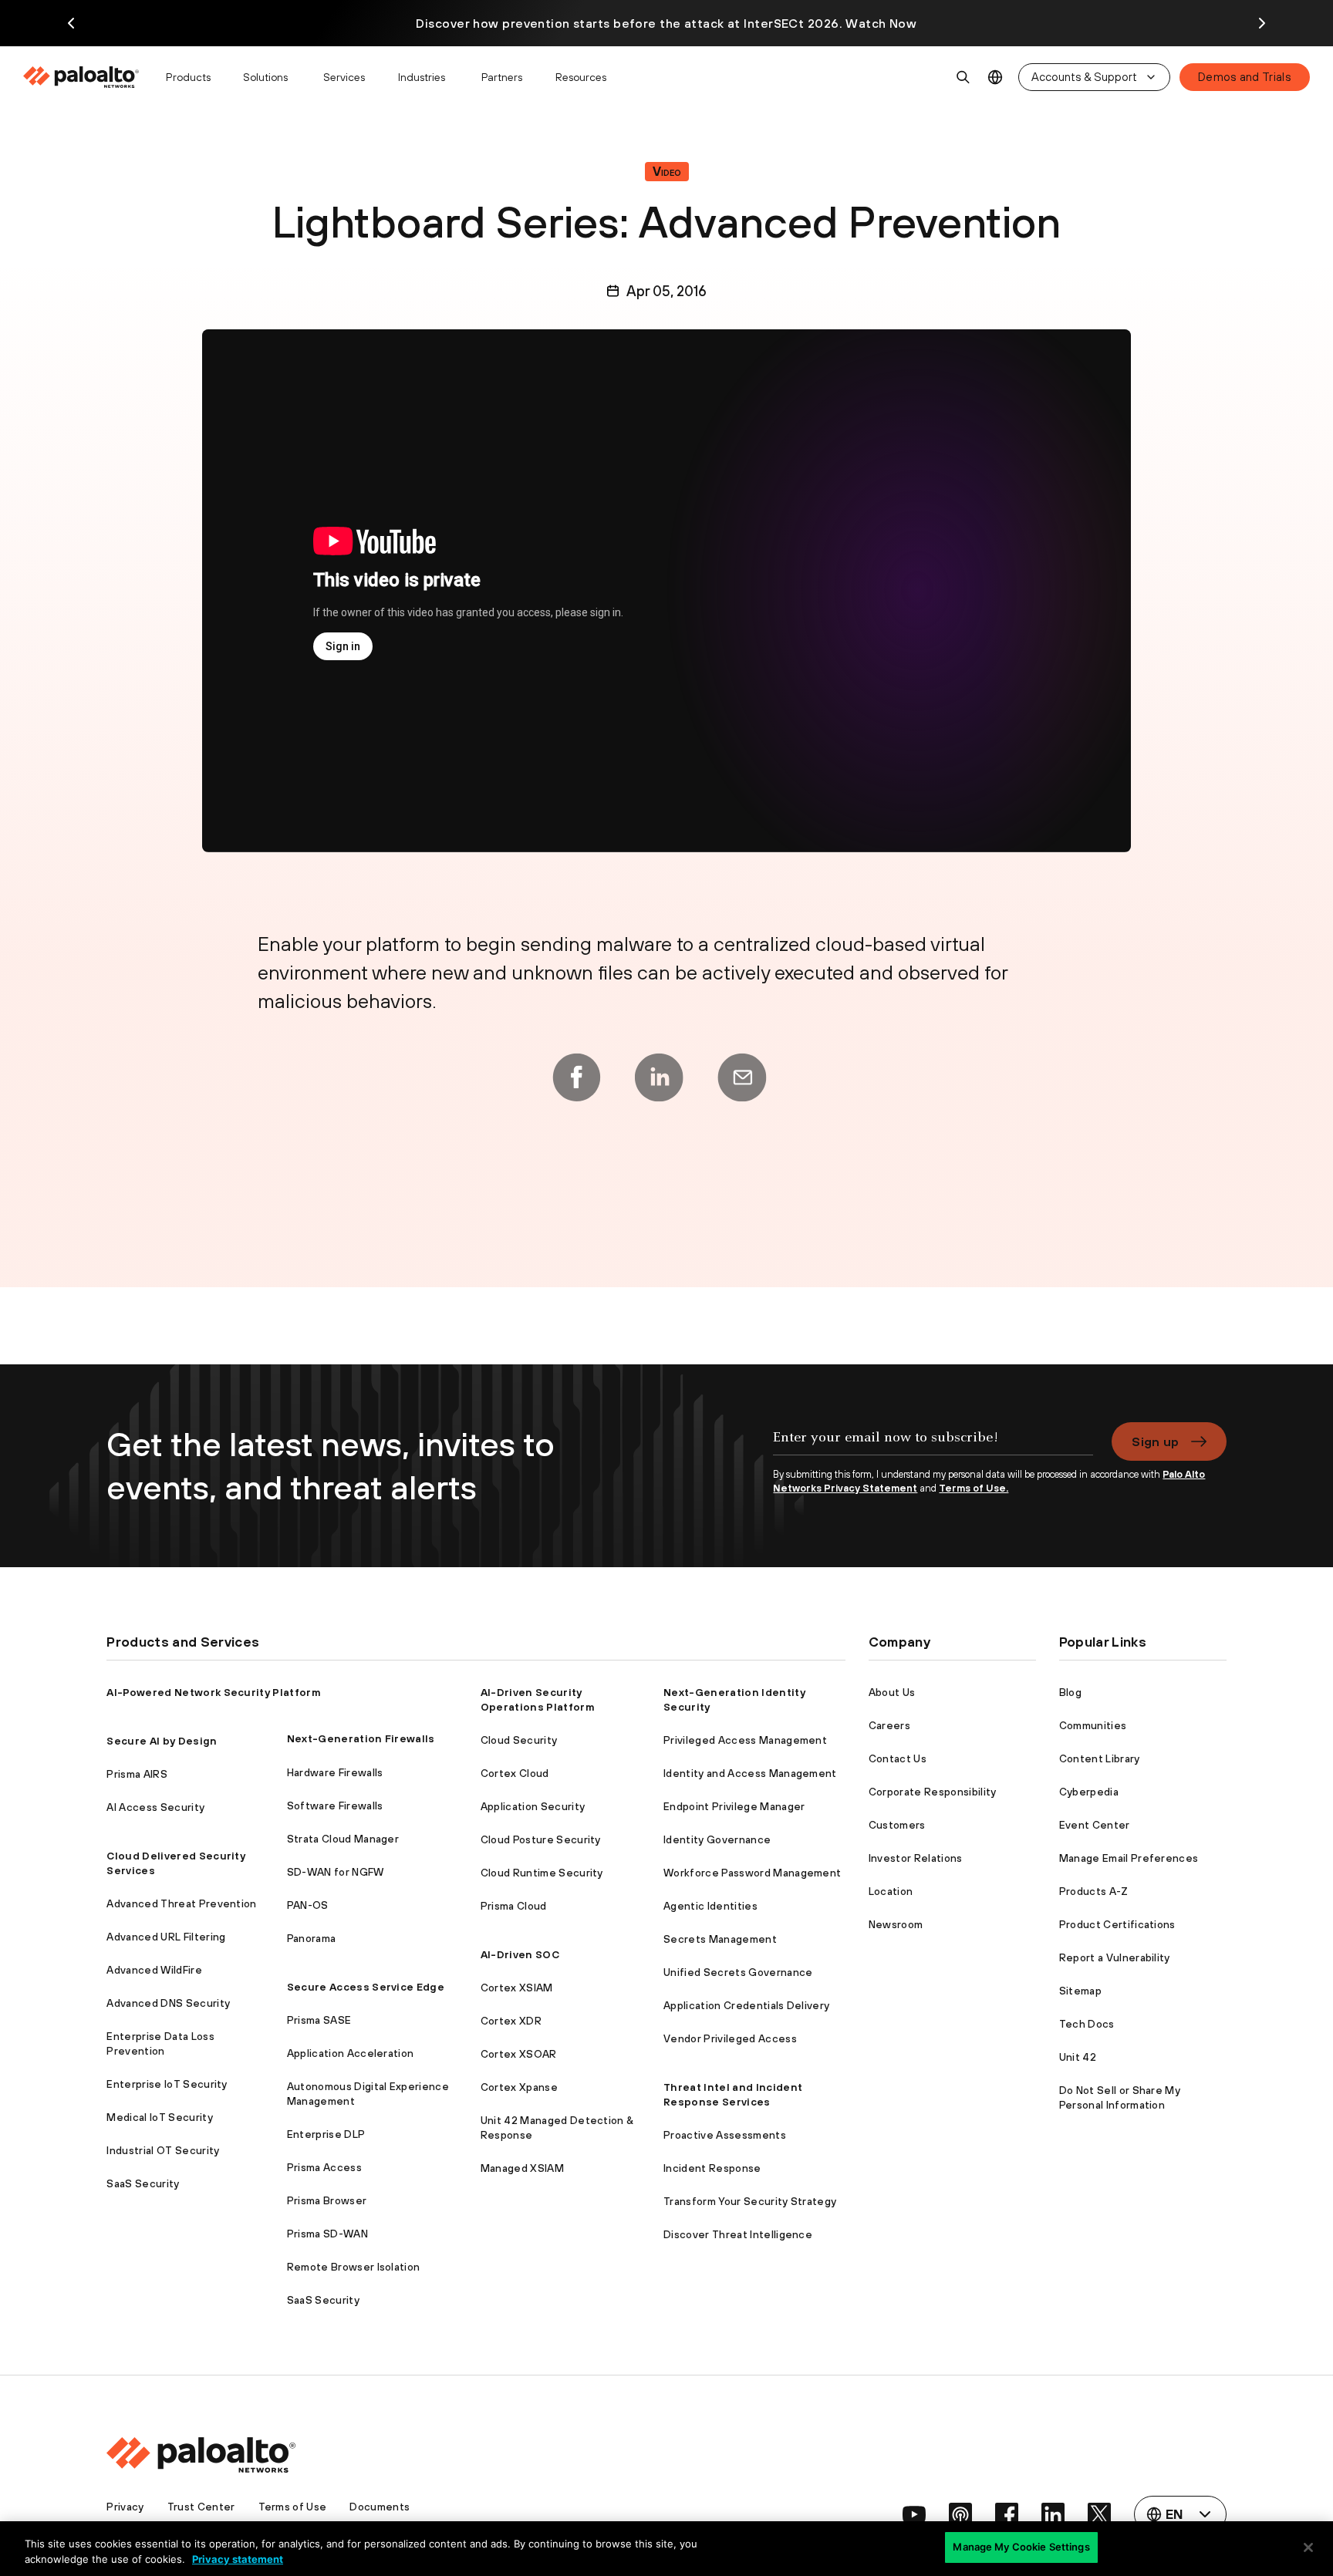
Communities (1093, 1725)
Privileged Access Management (745, 1740)
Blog (1070, 1692)
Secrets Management (720, 1939)
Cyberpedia (1089, 1792)
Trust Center (201, 2507)
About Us (892, 1692)
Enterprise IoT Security (167, 2084)
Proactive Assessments (725, 2135)
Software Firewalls (335, 1806)
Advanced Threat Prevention (181, 1903)
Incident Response (712, 2168)
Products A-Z (1094, 1891)
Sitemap (1080, 1991)
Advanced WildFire (154, 1970)
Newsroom (896, 1924)
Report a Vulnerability (1115, 1957)
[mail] (742, 1077)
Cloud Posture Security (541, 1839)
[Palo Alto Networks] (82, 77)
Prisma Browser (327, 2200)
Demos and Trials (1245, 77)
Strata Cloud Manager (343, 1839)
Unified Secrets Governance (738, 1972)
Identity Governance (717, 1839)
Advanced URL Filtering (166, 1937)
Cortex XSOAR (519, 2054)
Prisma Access (324, 2167)
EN (996, 78)
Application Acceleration (351, 2053)
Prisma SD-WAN (327, 2234)
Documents (380, 2507)
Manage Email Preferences (1129, 1858)
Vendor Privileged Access (730, 2038)
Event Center (1095, 1825)
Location (891, 1891)
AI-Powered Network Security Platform (214, 1692)
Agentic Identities (710, 1906)
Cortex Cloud (515, 1773)
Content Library (1100, 1758)
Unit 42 (1078, 2057)
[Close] (1308, 2547)
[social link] (914, 2514)
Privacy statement (238, 2559)
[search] (963, 77)
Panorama (312, 1938)
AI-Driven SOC (520, 1954)
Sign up (1155, 1441)
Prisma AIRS (137, 1774)
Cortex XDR (511, 2021)
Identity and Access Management (750, 1773)
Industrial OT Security (163, 2150)
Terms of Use (293, 2507)
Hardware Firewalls (335, 1772)
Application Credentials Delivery (746, 2005)
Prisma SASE (319, 2020)
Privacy (125, 2507)
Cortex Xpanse (519, 2087)
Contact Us (898, 1758)
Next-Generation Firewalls (361, 1738)
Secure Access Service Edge (366, 1987)
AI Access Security (155, 1807)
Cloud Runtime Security (542, 1873)
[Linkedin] (659, 1077)
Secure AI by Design (162, 1741)
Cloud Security (519, 1740)
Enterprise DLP (326, 2134)
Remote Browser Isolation (354, 2267)
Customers (897, 1825)
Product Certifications (1117, 1924)
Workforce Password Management (752, 1873)
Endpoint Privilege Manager (734, 1806)
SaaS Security (143, 2183)
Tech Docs (1087, 2024)
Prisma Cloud (514, 1906)
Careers (889, 1725)
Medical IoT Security (159, 2117)
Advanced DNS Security (168, 2003)
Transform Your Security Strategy (750, 2201)
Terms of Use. (974, 1488)
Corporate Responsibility (933, 1792)
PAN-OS (308, 1905)
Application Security (533, 1806)
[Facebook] (576, 1077)
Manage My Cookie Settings (1021, 2547)
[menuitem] (88, 77)
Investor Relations (916, 1858)
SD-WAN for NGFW (336, 1872)
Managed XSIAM (522, 2168)
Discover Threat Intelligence (738, 2234)
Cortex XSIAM (517, 1988)
